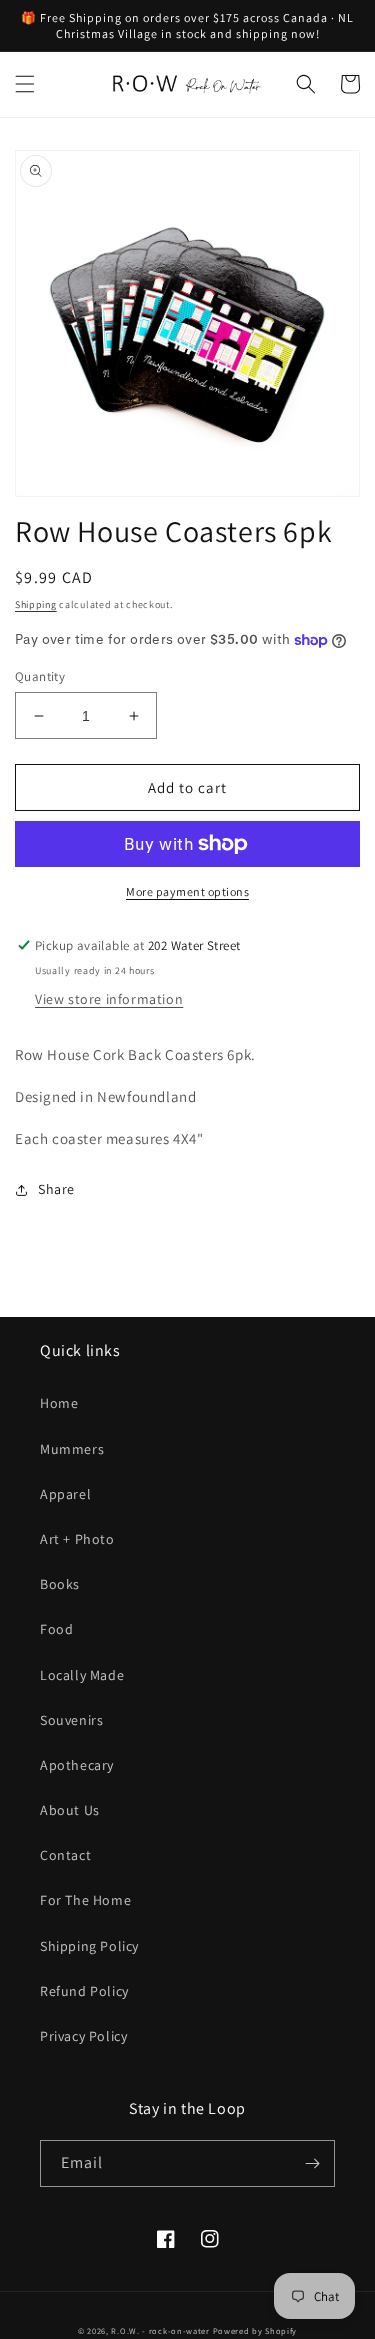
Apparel (65, 1494)
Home (59, 1403)
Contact (65, 1855)
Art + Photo (77, 1539)
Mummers (72, 1449)
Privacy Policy (83, 2036)
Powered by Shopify (255, 2330)
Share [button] (56, 1189)
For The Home (85, 1900)
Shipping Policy (89, 1946)
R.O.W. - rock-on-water (160, 2330)
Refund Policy (84, 1991)
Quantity (40, 676)
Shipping (36, 604)
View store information (109, 999)
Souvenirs (71, 1720)
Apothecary (77, 1765)
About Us (70, 1810)
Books (60, 1584)
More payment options (187, 891)
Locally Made (82, 1675)
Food (56, 1629)
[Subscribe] (312, 2163)
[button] (25, 84)
